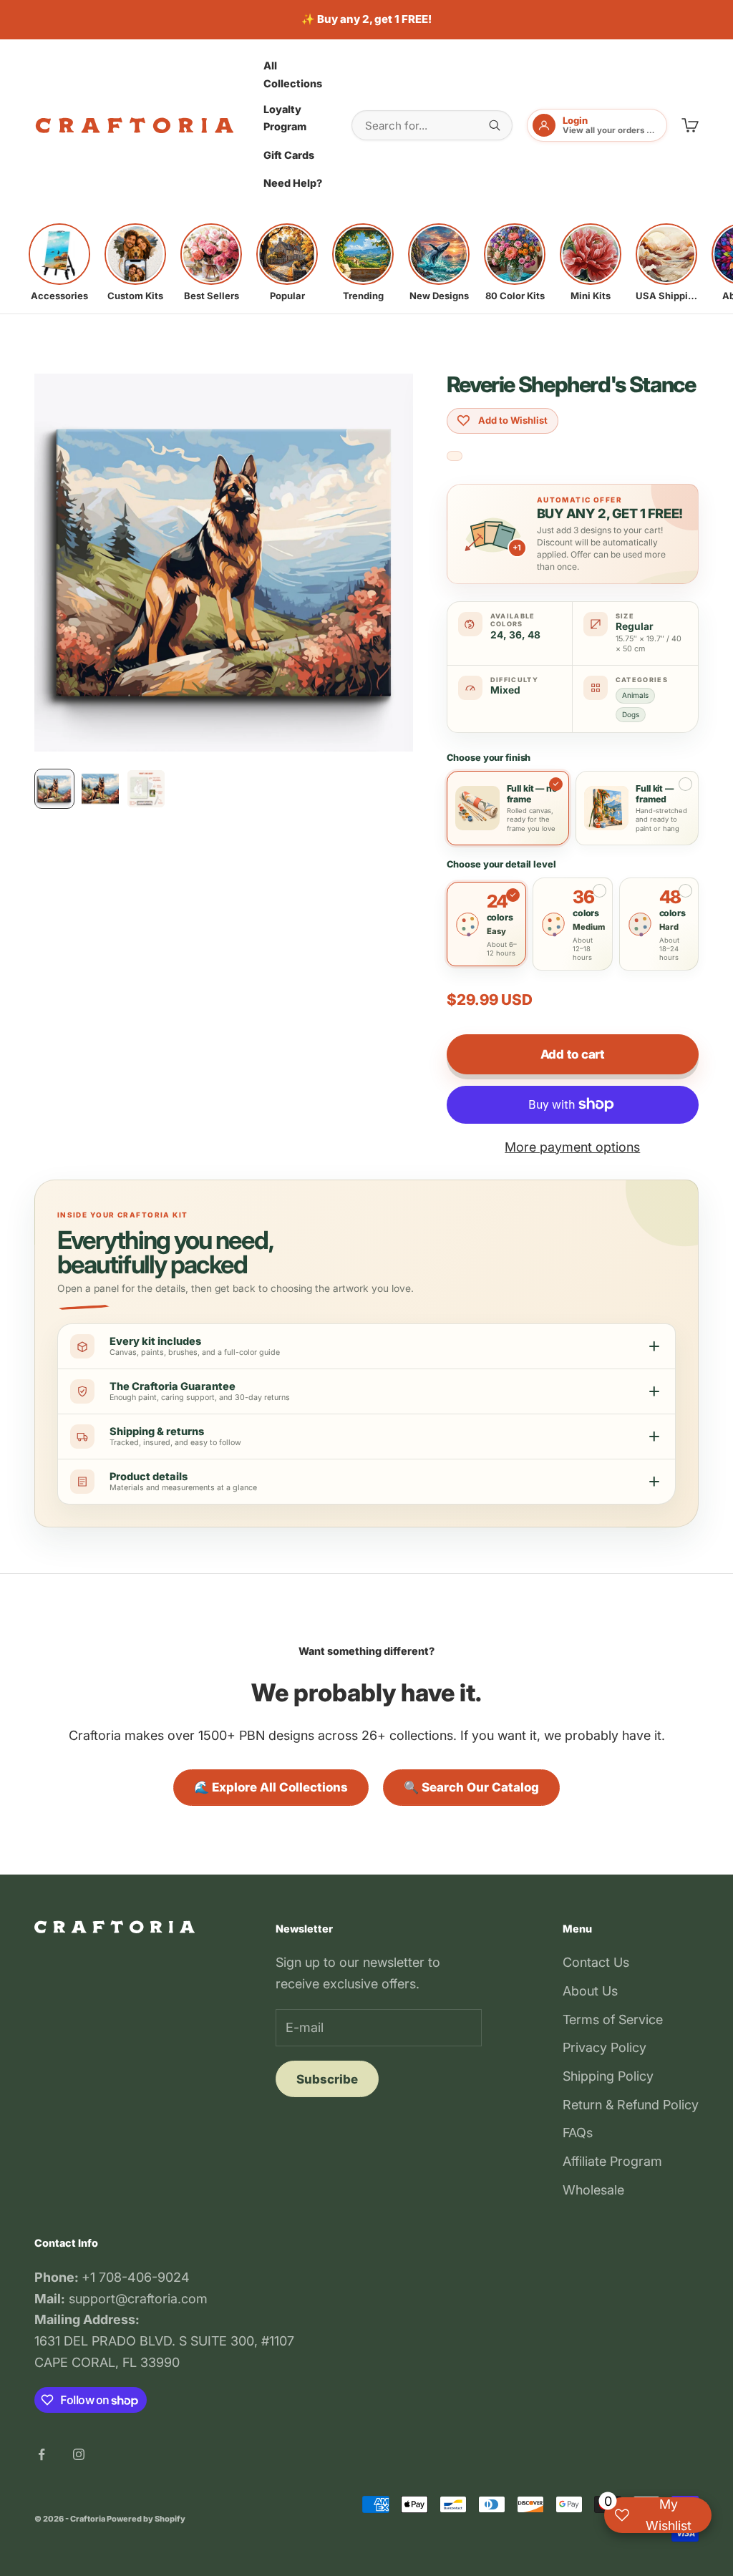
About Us (590, 1991)
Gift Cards (289, 155)
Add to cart (573, 1054)
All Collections (293, 74)
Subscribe (327, 2079)
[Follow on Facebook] (42, 2454)
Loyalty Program (285, 118)
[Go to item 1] (54, 789)
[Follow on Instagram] (79, 2454)
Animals (635, 695)
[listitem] (59, 263)
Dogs (631, 714)
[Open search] (495, 125)
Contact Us (596, 1962)
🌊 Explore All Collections (271, 1787)
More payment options (572, 1147)
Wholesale (593, 2190)
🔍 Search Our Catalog (471, 1787)
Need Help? (293, 183)
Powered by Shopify (146, 2519)
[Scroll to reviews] (455, 456)
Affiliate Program (612, 2161)
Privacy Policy (605, 2047)
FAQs (578, 2133)
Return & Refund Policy (631, 2105)
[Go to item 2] (100, 789)
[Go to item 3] (146, 789)
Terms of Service (613, 2020)
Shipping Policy (608, 2076)
